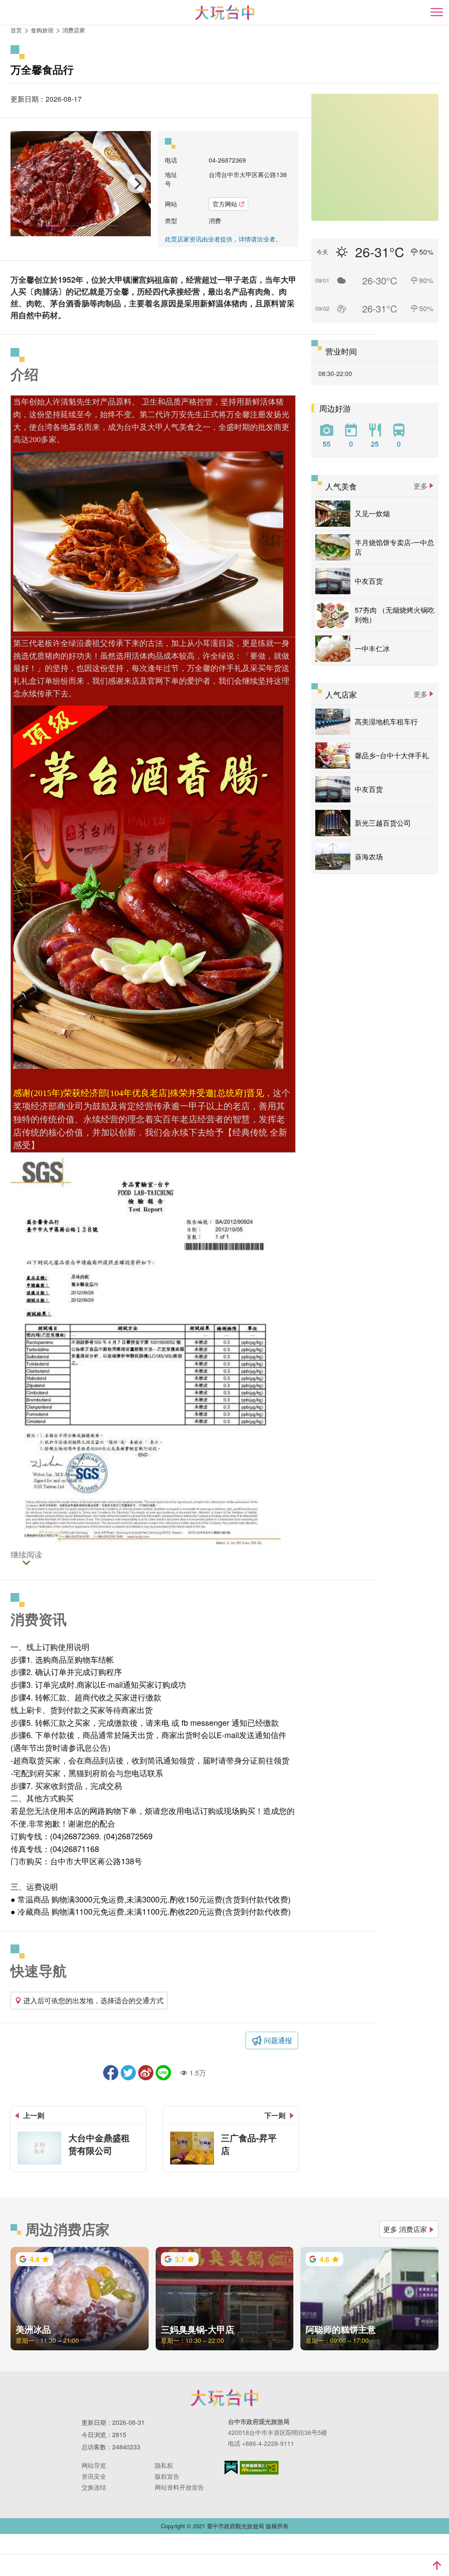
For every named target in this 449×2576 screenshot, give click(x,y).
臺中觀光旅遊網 (225, 12)
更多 (420, 486)
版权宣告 (167, 2476)
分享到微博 (146, 2073)
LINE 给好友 (163, 2073)
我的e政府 (231, 2468)
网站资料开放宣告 (179, 2487)
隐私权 (164, 2465)
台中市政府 (224, 2398)
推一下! (128, 2073)
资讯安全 (94, 2476)
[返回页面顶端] (437, 2565)
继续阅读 (26, 1555)
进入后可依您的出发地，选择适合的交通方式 (93, 2000)
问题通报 (278, 2040)
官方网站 (225, 204)
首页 (16, 30)
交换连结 (94, 2487)
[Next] (137, 184)
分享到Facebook (111, 2073)
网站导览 (94, 2465)
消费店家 (74, 30)
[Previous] (25, 184)
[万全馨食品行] (81, 184)
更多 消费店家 (405, 2229)
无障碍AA (259, 2468)
